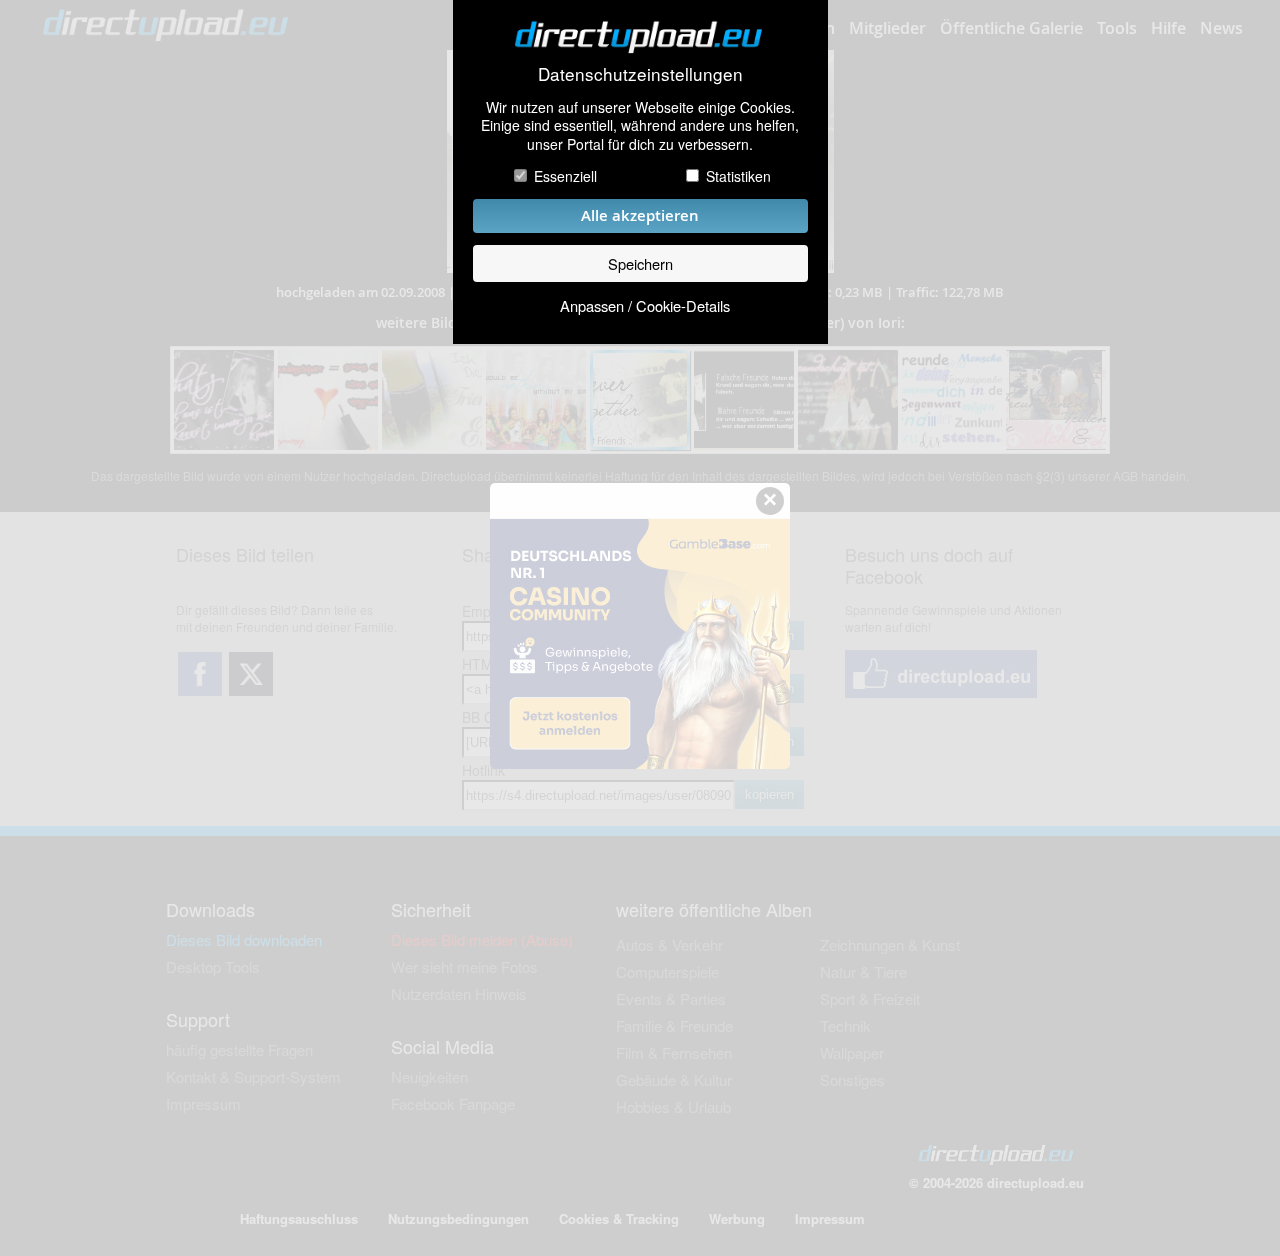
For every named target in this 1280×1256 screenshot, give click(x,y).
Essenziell (565, 176)
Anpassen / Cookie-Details (645, 305)
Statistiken (738, 176)
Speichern (640, 263)
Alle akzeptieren (640, 215)
